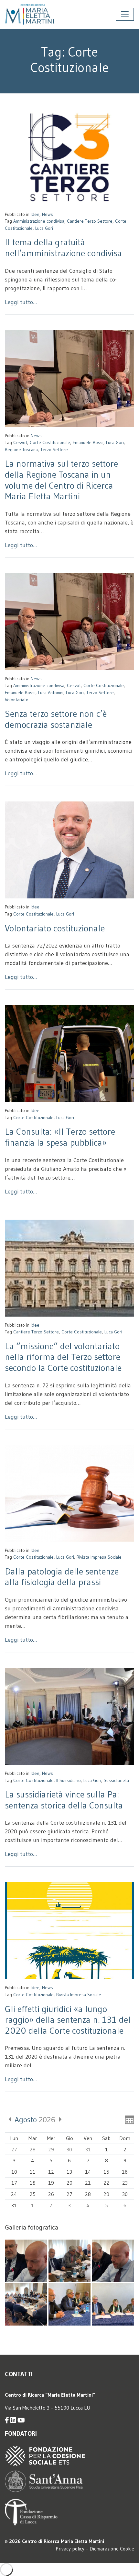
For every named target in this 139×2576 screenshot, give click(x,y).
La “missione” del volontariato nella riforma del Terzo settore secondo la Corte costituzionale (63, 1357)
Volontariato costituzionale (55, 928)
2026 (35, 2120)
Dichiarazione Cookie (112, 2549)
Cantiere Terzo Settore (90, 221)
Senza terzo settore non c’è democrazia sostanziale (56, 719)
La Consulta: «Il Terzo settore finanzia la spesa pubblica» (60, 1137)
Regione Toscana (21, 450)
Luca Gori (44, 228)
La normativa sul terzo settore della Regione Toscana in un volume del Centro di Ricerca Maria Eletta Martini (61, 480)
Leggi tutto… (21, 302)
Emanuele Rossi (88, 442)
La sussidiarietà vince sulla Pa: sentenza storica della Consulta (64, 1800)
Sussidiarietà (116, 1780)
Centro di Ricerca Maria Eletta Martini (63, 2541)
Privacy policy (70, 2549)
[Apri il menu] (125, 14)
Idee (35, 214)
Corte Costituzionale (50, 442)
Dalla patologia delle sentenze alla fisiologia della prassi (62, 1577)
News (48, 214)
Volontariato (17, 700)
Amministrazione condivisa (39, 221)
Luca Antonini (51, 693)
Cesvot (20, 442)
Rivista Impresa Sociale (99, 1557)
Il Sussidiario (69, 1780)
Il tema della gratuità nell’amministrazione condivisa (63, 248)
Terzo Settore (54, 450)
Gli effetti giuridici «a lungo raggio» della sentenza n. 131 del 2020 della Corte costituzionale (68, 2020)
